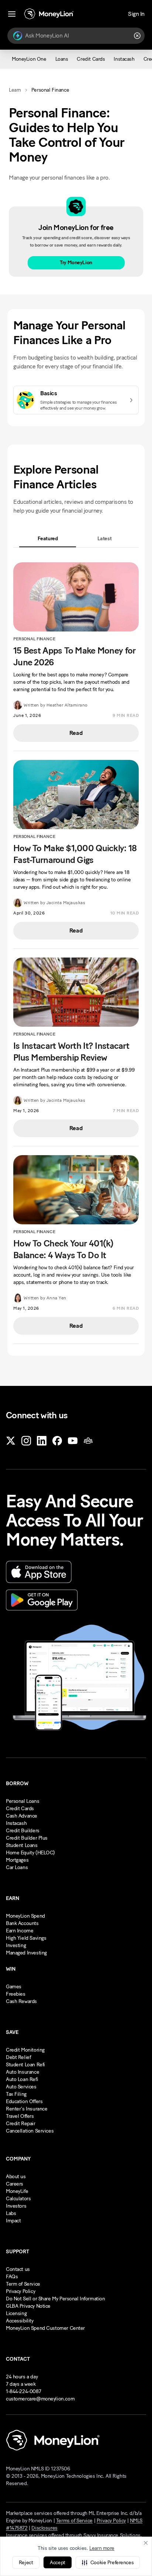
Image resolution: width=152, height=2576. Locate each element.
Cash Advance (22, 1816)
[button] (108, 2562)
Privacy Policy (20, 2291)
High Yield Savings (26, 1938)
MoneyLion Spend (25, 1916)
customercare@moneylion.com (40, 2399)
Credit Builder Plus (27, 1838)
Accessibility (20, 2321)
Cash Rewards (21, 2001)
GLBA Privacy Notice (28, 2306)
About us (16, 2177)
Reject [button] (26, 2563)
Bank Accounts (22, 1923)
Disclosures (44, 2528)
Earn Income (20, 1931)
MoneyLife (17, 2191)
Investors (16, 2206)
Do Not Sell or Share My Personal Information (56, 2299)
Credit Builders (23, 1831)
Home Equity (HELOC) (30, 1853)
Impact (13, 2221)
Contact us (18, 2269)
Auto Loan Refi (22, 2079)
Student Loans (22, 1845)
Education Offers (24, 2101)
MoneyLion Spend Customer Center (45, 2328)
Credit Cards (20, 1809)
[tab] (48, 539)
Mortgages (17, 1860)
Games (14, 1987)
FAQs (12, 2277)
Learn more (102, 2548)
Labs (11, 2213)
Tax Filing (16, 2094)
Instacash (16, 1823)
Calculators (18, 2199)
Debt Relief (18, 2057)
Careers (15, 2184)
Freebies (16, 1994)
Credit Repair (21, 2124)
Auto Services (21, 2087)
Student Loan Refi (25, 2065)
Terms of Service (74, 2521)
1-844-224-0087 (23, 2391)
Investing (16, 1945)
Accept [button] (57, 2563)
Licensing (16, 2313)
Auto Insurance (23, 2072)
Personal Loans (23, 1801)
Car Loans (17, 1867)
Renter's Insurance (27, 2109)
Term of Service (23, 2284)
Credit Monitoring (25, 2050)
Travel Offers (20, 2116)
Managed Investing (26, 1953)
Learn (15, 90)
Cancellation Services (30, 2131)
